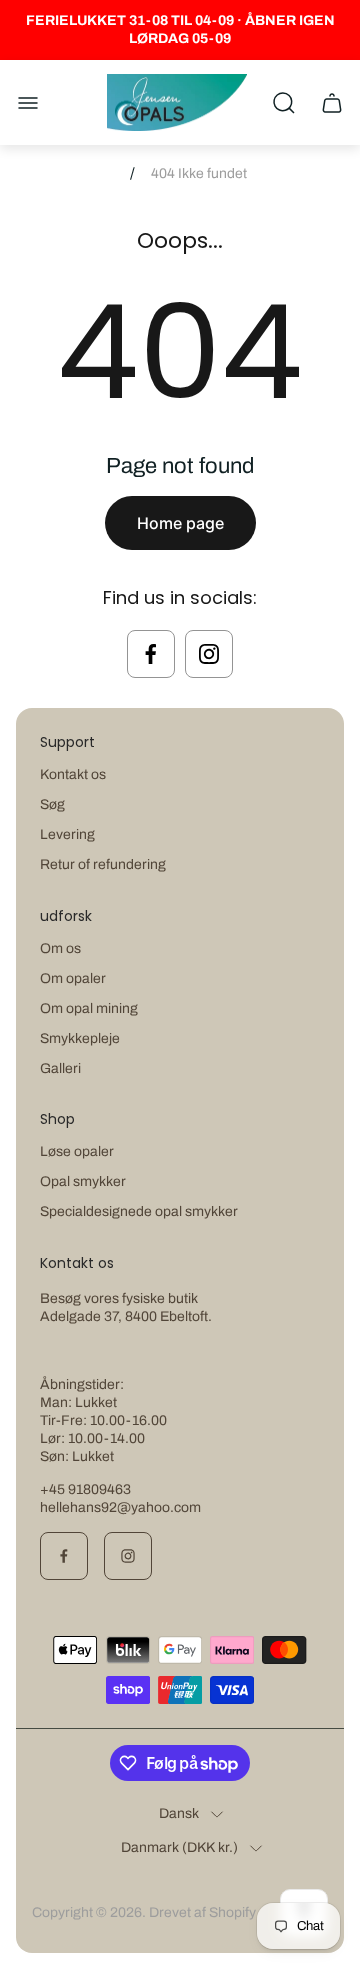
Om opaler (73, 978)
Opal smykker (83, 1181)
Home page (180, 523)
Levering (67, 834)
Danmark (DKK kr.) (179, 1847)
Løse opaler (77, 1151)
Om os (60, 948)
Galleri (60, 1068)
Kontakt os (73, 774)
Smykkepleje (80, 1038)
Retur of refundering (103, 864)
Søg (52, 804)
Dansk (179, 1813)
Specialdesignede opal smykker (139, 1211)
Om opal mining (89, 1008)
